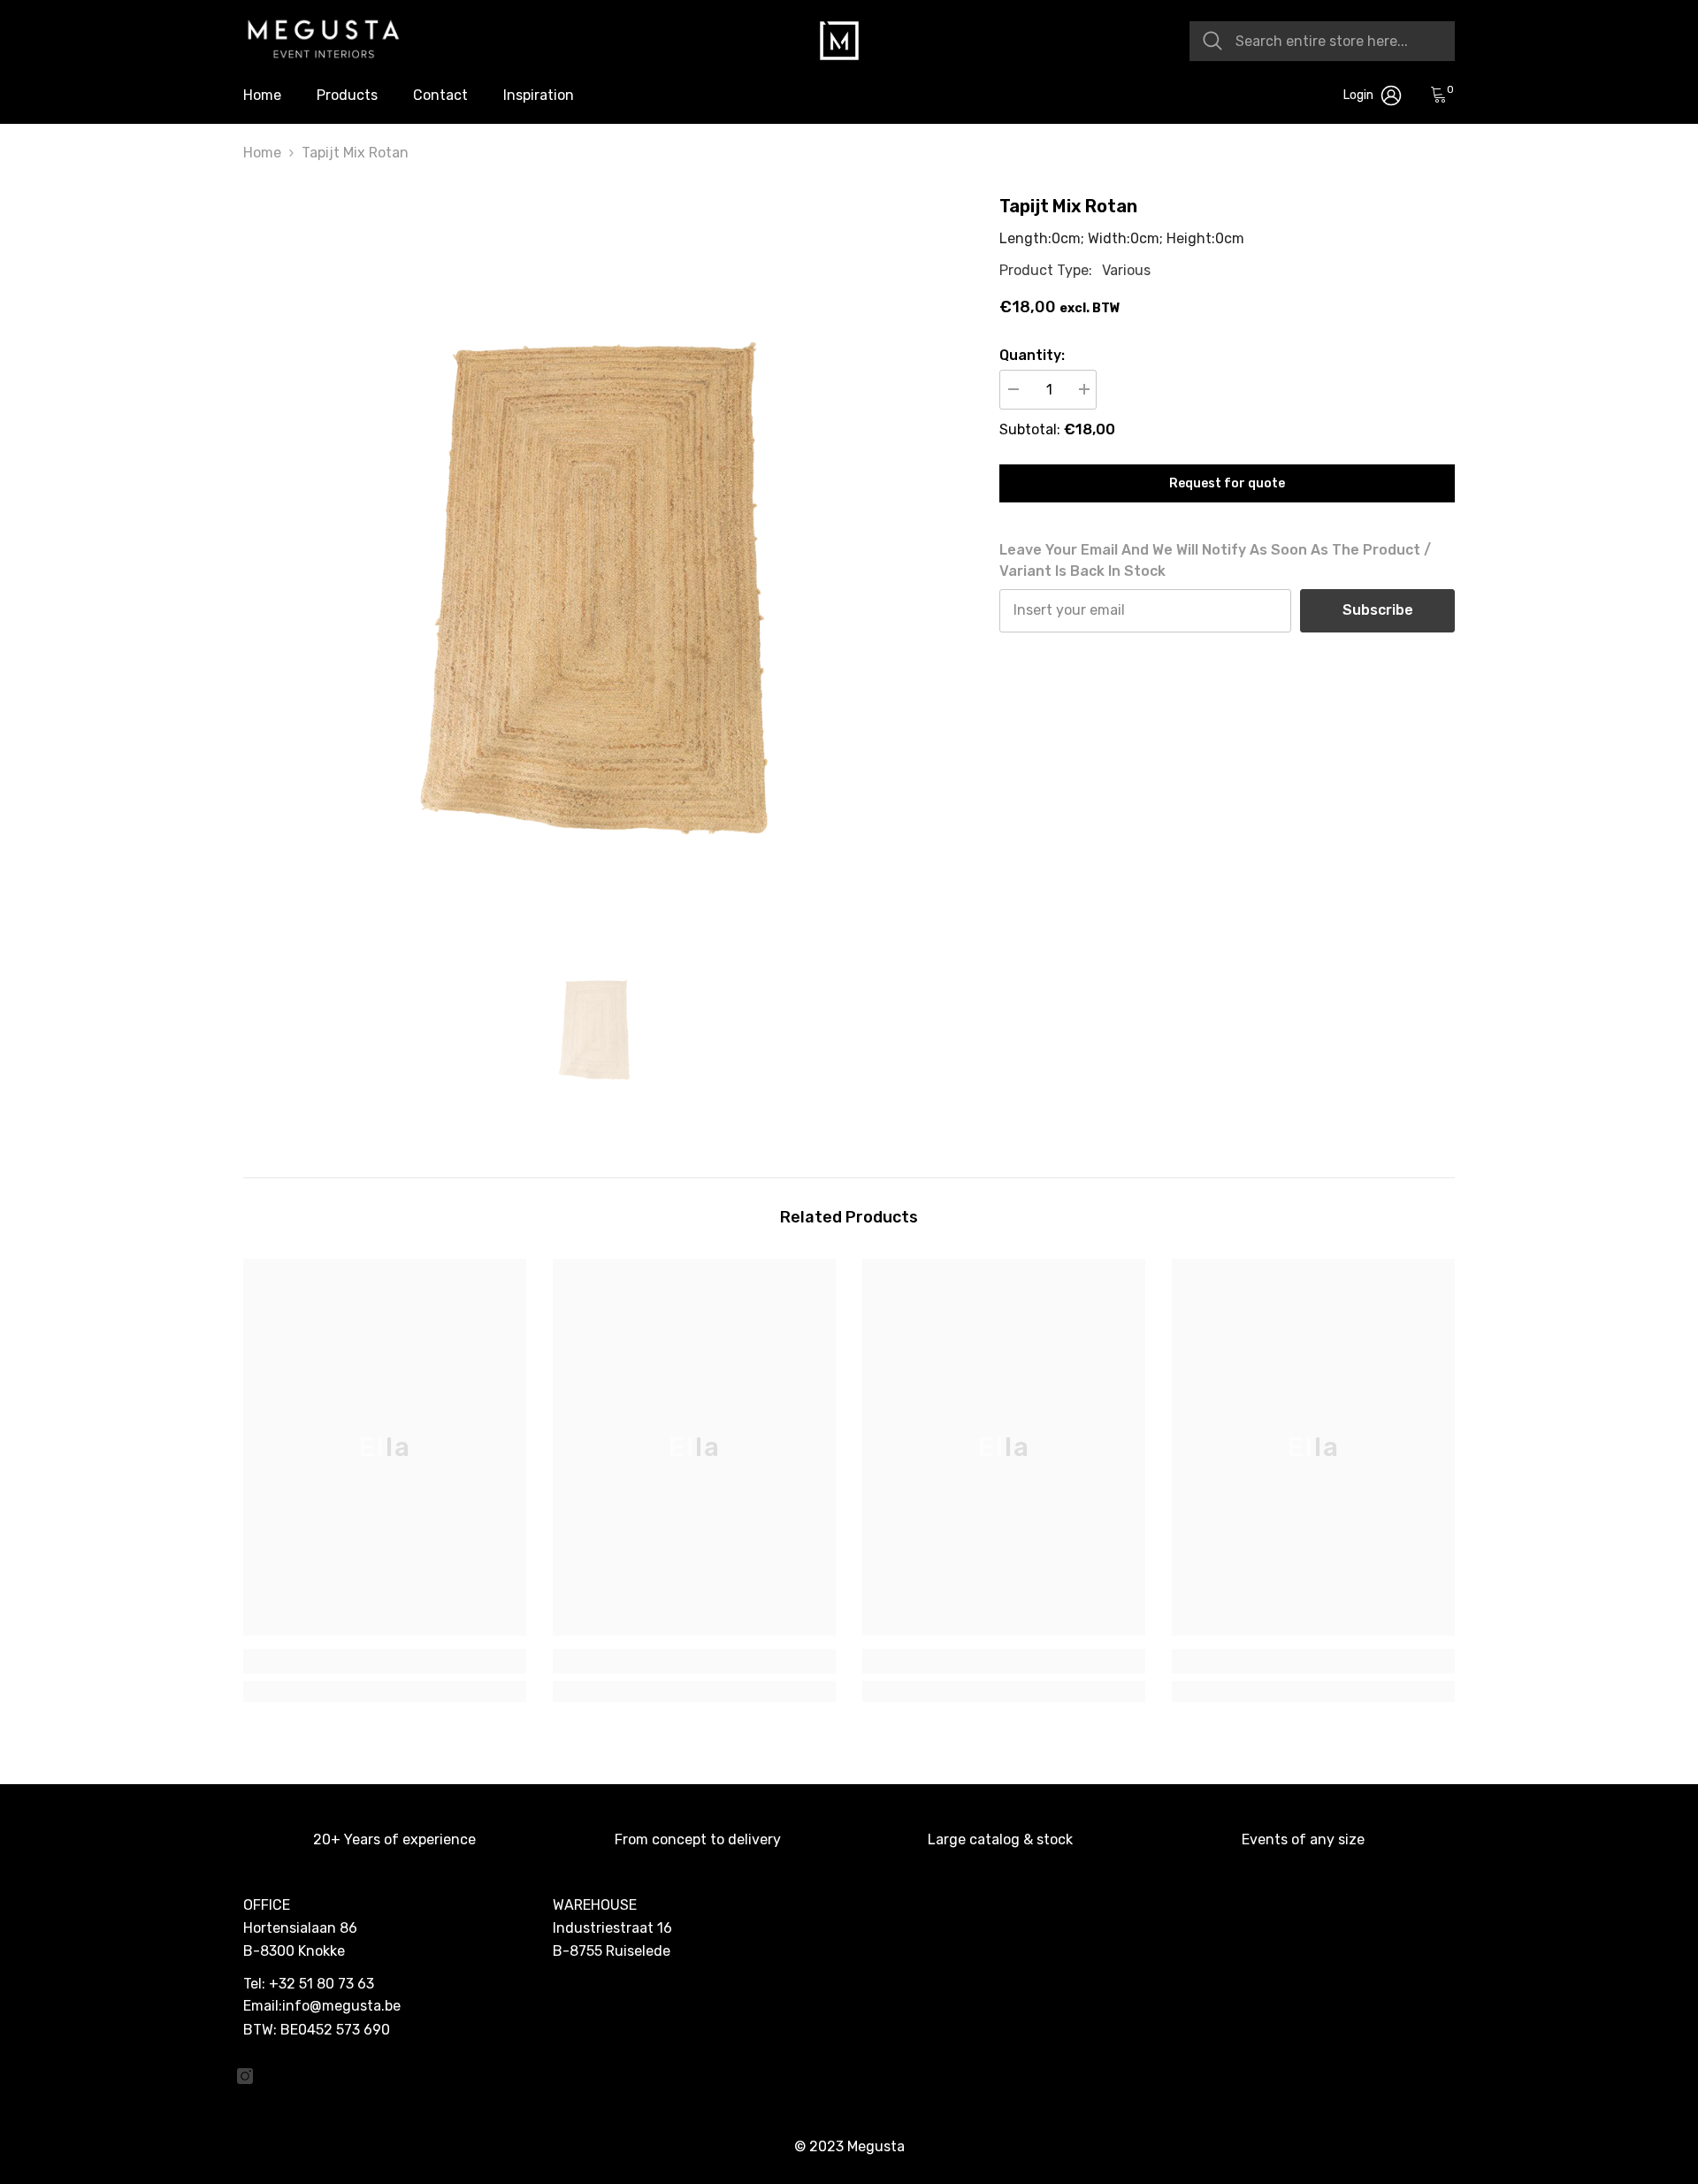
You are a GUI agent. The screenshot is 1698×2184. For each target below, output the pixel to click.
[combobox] (1339, 41)
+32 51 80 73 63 (321, 1984)
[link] (385, 1661)
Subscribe (1378, 611)
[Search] (1322, 41)
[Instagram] (245, 2076)
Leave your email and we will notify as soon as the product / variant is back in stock (1215, 561)
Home (262, 153)
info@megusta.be (341, 2006)
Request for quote (1227, 483)
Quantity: (1032, 355)
